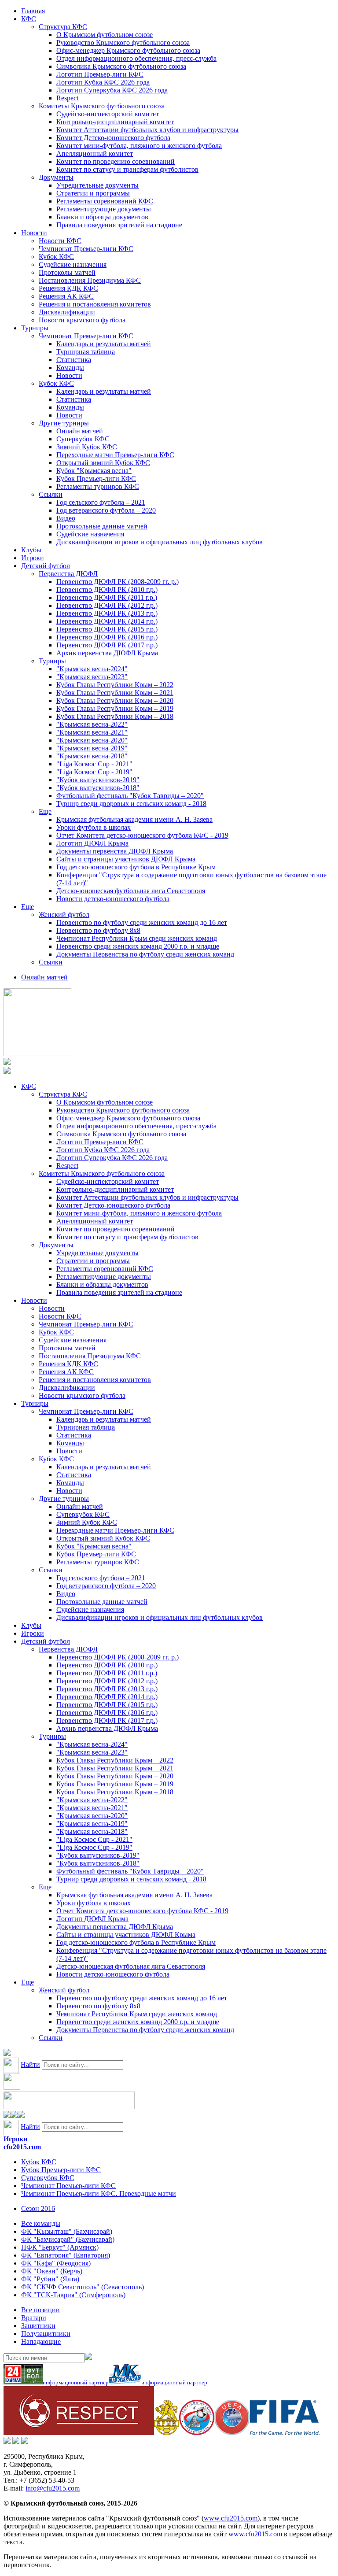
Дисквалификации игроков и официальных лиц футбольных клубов (160, 542)
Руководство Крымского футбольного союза (123, 43)
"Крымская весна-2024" (92, 669)
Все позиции (40, 2310)
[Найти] (88, 2357)
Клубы (31, 550)
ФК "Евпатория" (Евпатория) (66, 2255)
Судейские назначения (73, 264)
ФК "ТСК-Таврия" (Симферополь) (73, 2295)
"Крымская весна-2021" (92, 732)
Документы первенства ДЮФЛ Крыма (115, 851)
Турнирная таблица (86, 352)
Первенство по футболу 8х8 (98, 930)
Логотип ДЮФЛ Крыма (92, 843)
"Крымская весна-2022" (92, 724)
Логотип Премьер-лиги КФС (100, 74)
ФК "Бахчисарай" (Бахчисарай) (68, 2239)
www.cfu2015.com (231, 2518)
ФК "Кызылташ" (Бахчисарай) (67, 2231)
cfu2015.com (22, 2147)
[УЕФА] (232, 2433)
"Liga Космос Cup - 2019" (94, 772)
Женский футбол (64, 915)
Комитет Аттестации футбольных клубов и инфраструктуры (147, 130)
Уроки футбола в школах (94, 827)
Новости (34, 233)
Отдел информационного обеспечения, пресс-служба (136, 58)
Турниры (35, 328)
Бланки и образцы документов (102, 217)
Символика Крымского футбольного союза (121, 66)
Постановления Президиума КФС (90, 280)
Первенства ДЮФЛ (68, 574)
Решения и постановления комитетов (95, 304)
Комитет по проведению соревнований (116, 161)
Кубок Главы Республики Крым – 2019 (115, 708)
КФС (29, 19)
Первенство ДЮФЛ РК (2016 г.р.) (107, 637)
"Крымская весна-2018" (92, 756)
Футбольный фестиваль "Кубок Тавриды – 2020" (130, 796)
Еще (45, 811)
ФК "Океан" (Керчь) (52, 2271)
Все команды (41, 2223)
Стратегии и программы (93, 193)
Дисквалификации (67, 312)
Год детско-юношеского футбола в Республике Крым (136, 867)
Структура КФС (63, 27)
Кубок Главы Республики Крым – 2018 (115, 716)
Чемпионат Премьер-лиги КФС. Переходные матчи (99, 2193)
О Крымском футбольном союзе (105, 35)
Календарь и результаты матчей (104, 344)
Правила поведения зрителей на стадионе (119, 225)
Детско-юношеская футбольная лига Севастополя (131, 891)
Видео (66, 518)
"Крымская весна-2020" (92, 740)
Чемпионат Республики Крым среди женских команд (137, 938)
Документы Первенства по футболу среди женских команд (145, 954)
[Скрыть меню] (7, 2116)
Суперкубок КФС (83, 439)
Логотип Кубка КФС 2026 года (103, 82)
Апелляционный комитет (95, 153)
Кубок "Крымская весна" (94, 471)
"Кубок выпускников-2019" (98, 780)
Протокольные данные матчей (102, 526)
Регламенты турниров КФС (98, 486)
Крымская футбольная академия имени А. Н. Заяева (134, 819)
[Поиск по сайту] (7, 2053)
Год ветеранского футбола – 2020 (106, 510)
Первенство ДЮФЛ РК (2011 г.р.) (107, 597)
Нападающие (41, 2341)
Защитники (38, 2326)
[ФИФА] (285, 2433)
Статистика (74, 360)
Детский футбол (46, 566)
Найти (30, 2064)
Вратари (34, 2318)
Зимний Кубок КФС (87, 447)
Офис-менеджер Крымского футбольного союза (128, 50)
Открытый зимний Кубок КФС (103, 463)
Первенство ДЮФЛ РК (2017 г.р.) (107, 645)
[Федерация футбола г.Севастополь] (197, 2433)
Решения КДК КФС (68, 288)
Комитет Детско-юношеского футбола (113, 138)
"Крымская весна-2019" (92, 748)
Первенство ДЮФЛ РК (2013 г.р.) (107, 613)
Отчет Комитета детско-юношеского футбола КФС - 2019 (142, 835)
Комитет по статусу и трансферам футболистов (127, 169)
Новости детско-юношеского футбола (113, 899)
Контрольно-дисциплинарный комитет (115, 122)
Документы (56, 177)
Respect (67, 98)
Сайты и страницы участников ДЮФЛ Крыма (126, 859)
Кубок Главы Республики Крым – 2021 (115, 693)
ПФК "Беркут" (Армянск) (60, 2247)
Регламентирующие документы (104, 209)
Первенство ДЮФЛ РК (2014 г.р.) (107, 621)
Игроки (33, 558)
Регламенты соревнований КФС (105, 201)
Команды (70, 368)
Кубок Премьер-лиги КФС (96, 479)
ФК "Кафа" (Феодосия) (56, 2263)
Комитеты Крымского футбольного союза (102, 106)
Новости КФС (60, 241)
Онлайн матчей (80, 431)
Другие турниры (64, 423)
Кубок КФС (56, 257)
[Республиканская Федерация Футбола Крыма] (167, 2433)
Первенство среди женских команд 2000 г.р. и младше (138, 946)
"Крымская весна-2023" (92, 677)
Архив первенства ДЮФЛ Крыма (107, 653)
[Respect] (79, 2433)
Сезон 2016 (38, 2208)
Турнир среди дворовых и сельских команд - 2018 (131, 804)
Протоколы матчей (67, 272)
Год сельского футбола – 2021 (101, 502)
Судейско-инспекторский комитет (108, 114)
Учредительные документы (97, 185)
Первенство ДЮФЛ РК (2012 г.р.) (107, 605)
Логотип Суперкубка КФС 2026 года (112, 90)
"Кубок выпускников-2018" (98, 788)
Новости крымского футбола (82, 320)
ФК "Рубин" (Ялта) (50, 2279)
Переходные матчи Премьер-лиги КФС (115, 455)
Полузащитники (46, 2334)
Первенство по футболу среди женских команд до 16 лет (142, 922)
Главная (33, 11)
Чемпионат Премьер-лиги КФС (86, 249)
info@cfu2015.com (53, 2488)
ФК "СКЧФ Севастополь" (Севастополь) (83, 2287)
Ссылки (51, 494)
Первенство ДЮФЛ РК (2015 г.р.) (107, 629)
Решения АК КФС (66, 296)
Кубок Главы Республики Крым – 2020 (115, 700)
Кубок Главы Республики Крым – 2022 (115, 685)
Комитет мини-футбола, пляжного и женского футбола (139, 146)
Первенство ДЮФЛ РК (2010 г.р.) (107, 589)
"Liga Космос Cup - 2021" (94, 764)
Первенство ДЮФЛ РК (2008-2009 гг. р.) (118, 582)
